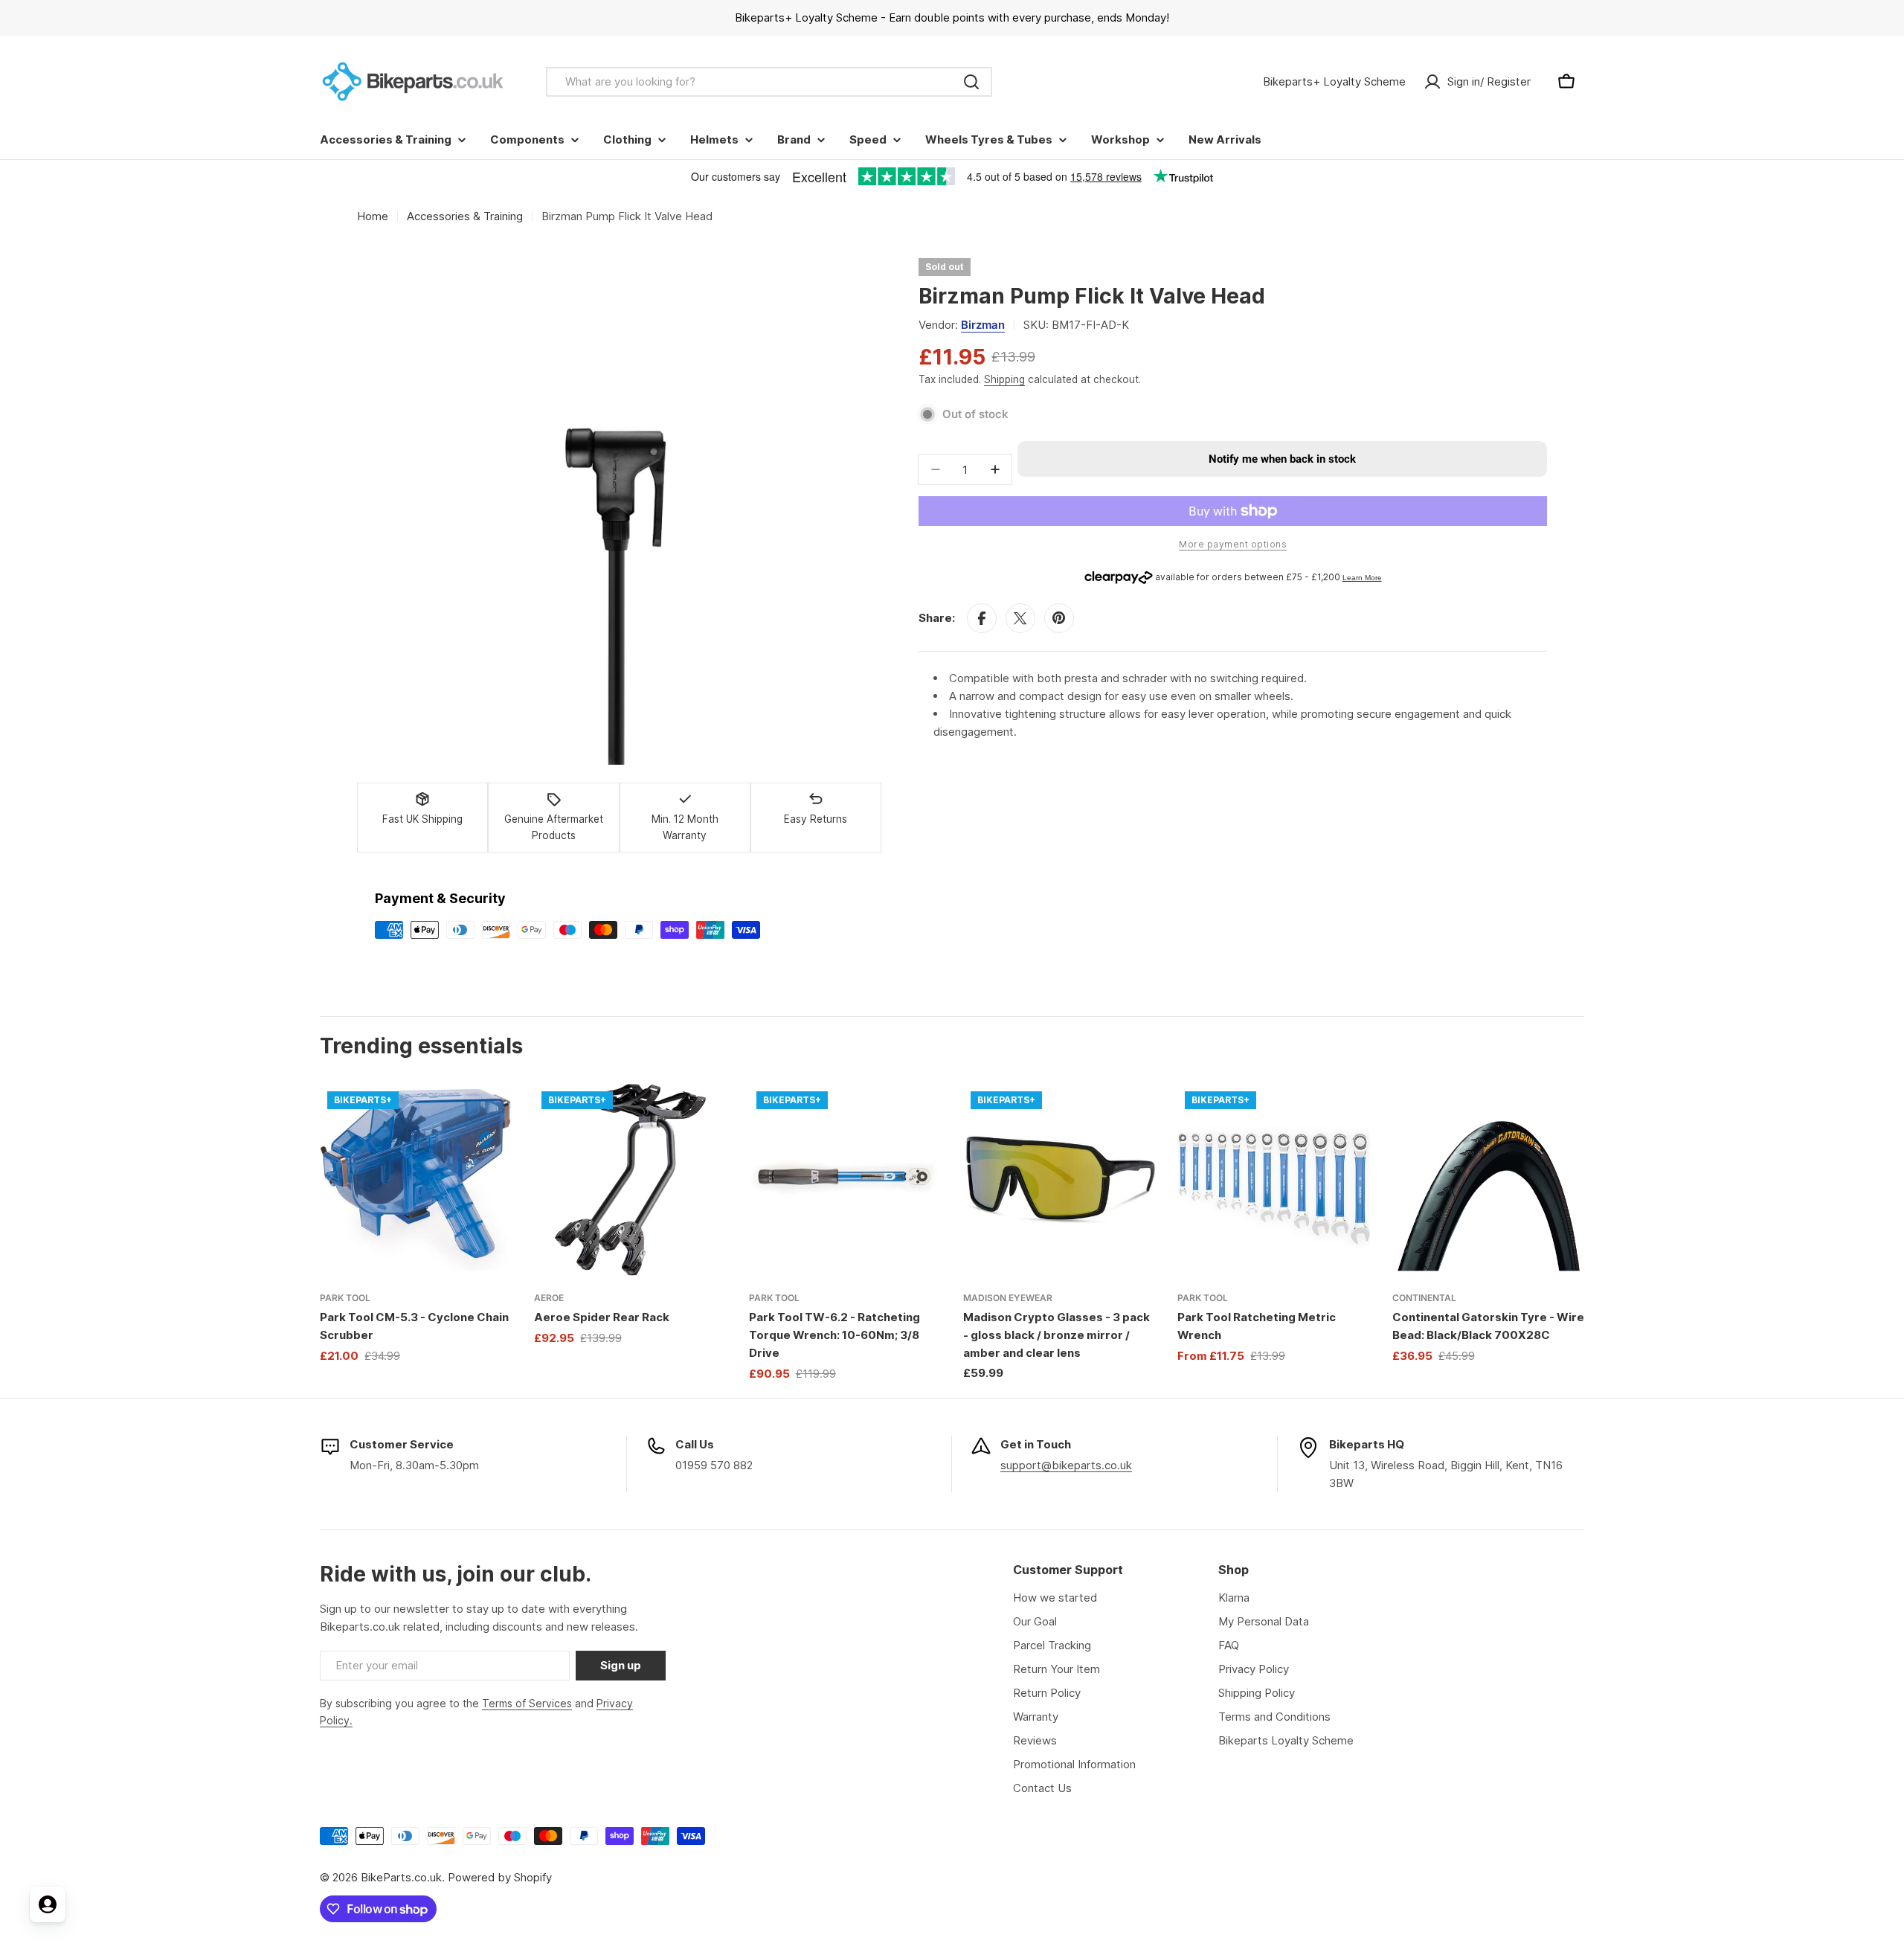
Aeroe (549, 1298)
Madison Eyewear (1008, 1298)
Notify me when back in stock (1282, 459)
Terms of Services (527, 1703)
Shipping (1004, 379)
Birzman (983, 325)
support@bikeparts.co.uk (1066, 1465)
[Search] (971, 82)
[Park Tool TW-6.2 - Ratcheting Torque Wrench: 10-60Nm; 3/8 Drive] (845, 1180)
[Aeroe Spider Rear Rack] (630, 1180)
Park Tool (345, 1298)
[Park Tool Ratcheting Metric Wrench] (1273, 1180)
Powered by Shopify (500, 1877)
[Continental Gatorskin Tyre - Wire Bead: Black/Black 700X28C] (1488, 1180)
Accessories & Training (465, 216)
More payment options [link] (1233, 544)
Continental (1424, 1298)
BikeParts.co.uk (401, 1877)
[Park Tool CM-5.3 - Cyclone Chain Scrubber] (416, 1180)
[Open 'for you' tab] (48, 1904)
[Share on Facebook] (982, 618)
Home (373, 216)
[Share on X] (1020, 618)
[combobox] (769, 82)
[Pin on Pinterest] (1059, 618)
